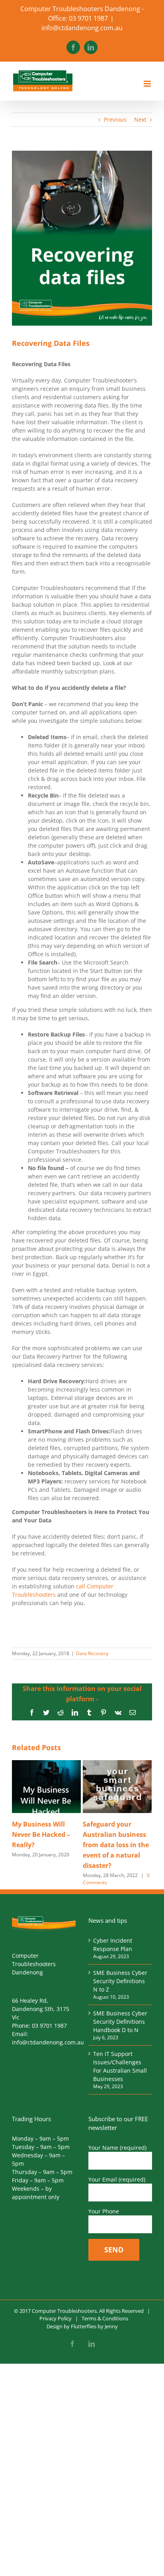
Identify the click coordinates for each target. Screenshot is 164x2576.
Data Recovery (92, 1653)
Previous (115, 119)
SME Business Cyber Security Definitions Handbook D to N (120, 2022)
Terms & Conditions (105, 2318)
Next (140, 119)
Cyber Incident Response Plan (113, 1945)
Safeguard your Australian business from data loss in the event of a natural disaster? (116, 1845)
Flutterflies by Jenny (94, 2326)
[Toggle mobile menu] (148, 84)
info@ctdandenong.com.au (82, 28)
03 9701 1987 (49, 2026)
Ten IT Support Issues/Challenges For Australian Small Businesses (120, 2066)
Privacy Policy (56, 2318)
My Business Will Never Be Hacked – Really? (41, 1834)
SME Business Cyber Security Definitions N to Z (120, 1981)
